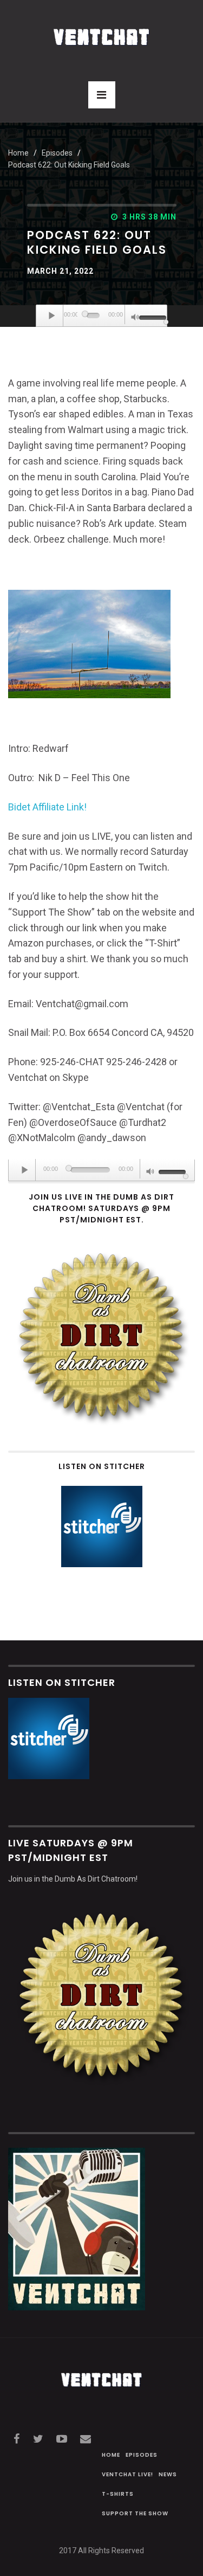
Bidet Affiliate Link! (47, 807)
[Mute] (135, 318)
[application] (102, 316)
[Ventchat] (102, 31)
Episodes (142, 2455)
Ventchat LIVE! (127, 2474)
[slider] (150, 317)
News (168, 2474)
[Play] (53, 315)
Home (18, 153)
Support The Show (135, 2513)
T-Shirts (118, 2494)
